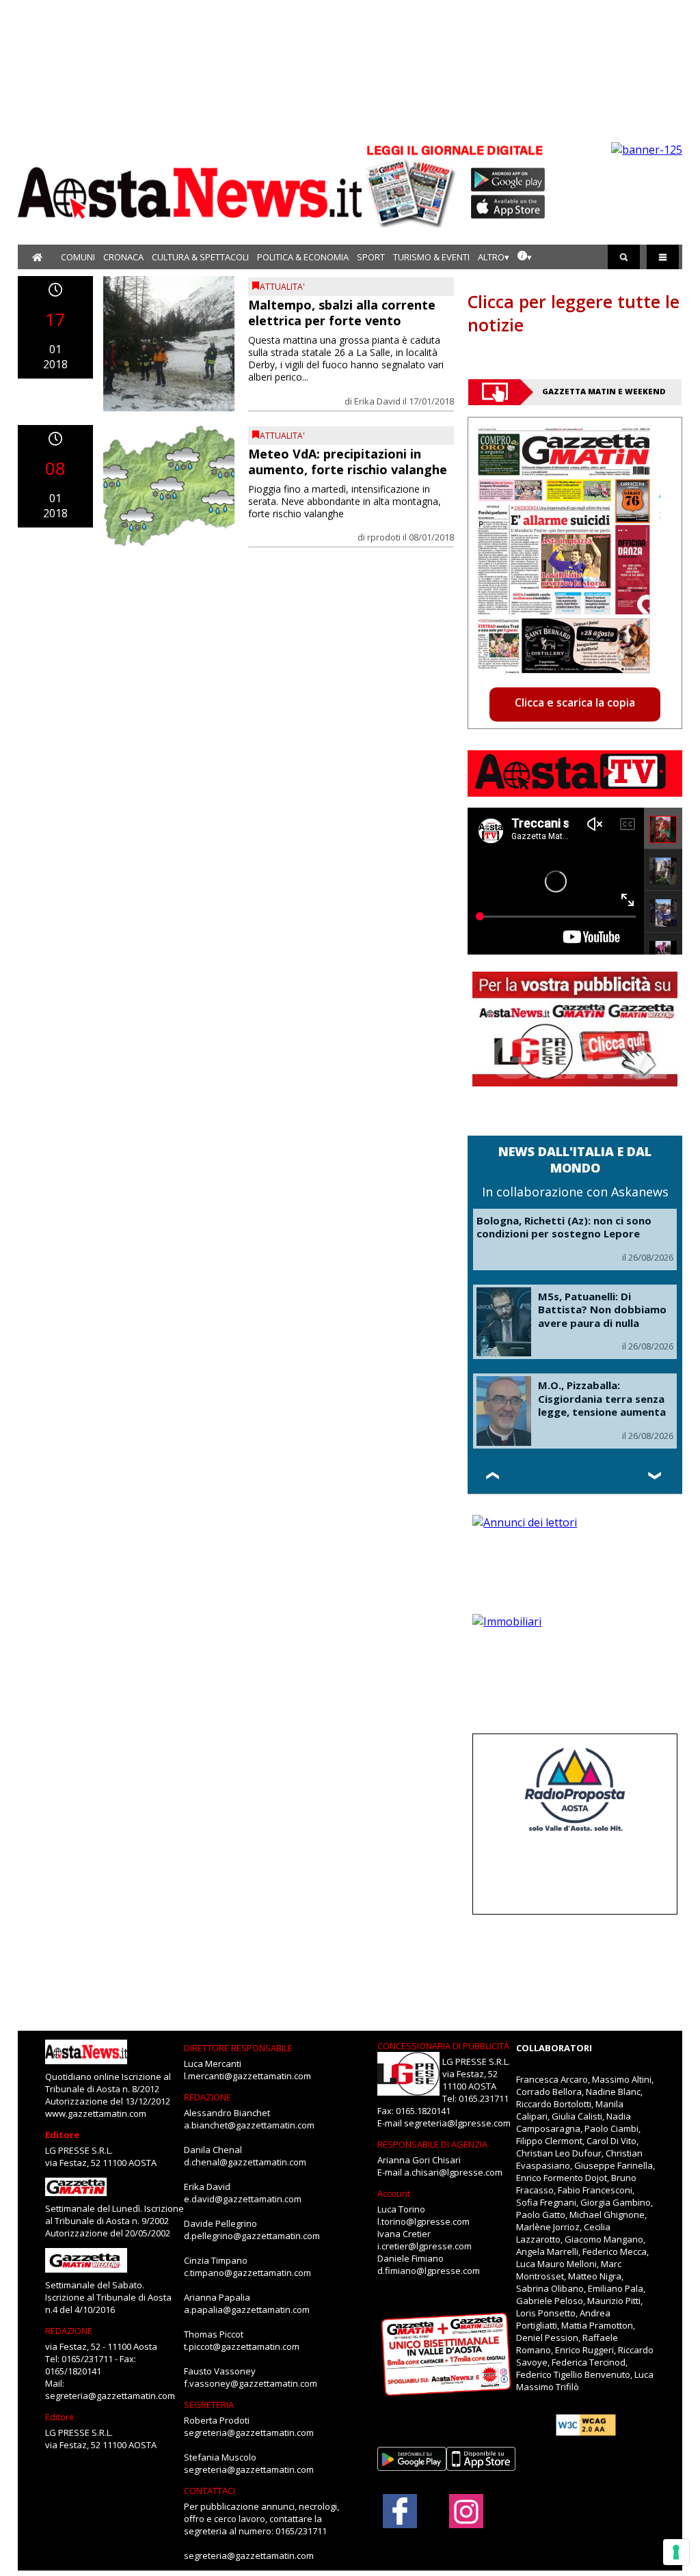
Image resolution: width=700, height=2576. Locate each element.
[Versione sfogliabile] (413, 185)
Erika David (377, 401)
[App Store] (509, 207)
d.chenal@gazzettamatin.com (245, 2162)
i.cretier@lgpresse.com (425, 2246)
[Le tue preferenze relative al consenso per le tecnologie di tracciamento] (676, 2552)
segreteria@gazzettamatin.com (110, 2396)
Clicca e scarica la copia (575, 702)
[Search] (624, 257)
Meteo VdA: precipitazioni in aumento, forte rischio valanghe (348, 462)
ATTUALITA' (282, 287)
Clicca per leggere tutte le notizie (574, 313)
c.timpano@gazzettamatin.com (247, 2273)
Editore (62, 2135)
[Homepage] (37, 257)
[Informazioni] (525, 257)
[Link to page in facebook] (400, 2511)
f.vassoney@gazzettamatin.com (251, 2383)
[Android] (508, 180)
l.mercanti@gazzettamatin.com (247, 2076)
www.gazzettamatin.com (96, 2113)
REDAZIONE (69, 2331)
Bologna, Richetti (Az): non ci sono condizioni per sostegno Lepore (564, 1227)
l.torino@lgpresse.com (423, 2221)
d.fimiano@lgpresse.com (429, 2271)
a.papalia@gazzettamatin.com (247, 2310)
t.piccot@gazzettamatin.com (242, 2346)
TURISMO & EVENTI (431, 257)
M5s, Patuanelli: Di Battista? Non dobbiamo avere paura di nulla (602, 1310)
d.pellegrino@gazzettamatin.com (252, 2236)
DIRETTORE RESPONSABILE (238, 2048)
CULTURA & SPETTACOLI (200, 257)
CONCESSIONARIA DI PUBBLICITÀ (443, 2046)
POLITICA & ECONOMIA (303, 257)
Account (394, 2193)
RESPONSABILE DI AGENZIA (432, 2144)
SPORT (371, 257)
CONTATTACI (210, 2491)
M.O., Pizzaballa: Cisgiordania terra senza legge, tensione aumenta (602, 1398)
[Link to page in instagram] (466, 2521)
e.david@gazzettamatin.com (243, 2199)
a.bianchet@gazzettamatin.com (249, 2125)
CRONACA (123, 257)
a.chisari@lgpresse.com (453, 2172)
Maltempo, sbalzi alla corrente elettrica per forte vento (342, 313)
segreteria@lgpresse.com (457, 2123)
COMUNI (78, 257)
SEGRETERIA (209, 2404)
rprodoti (384, 537)
